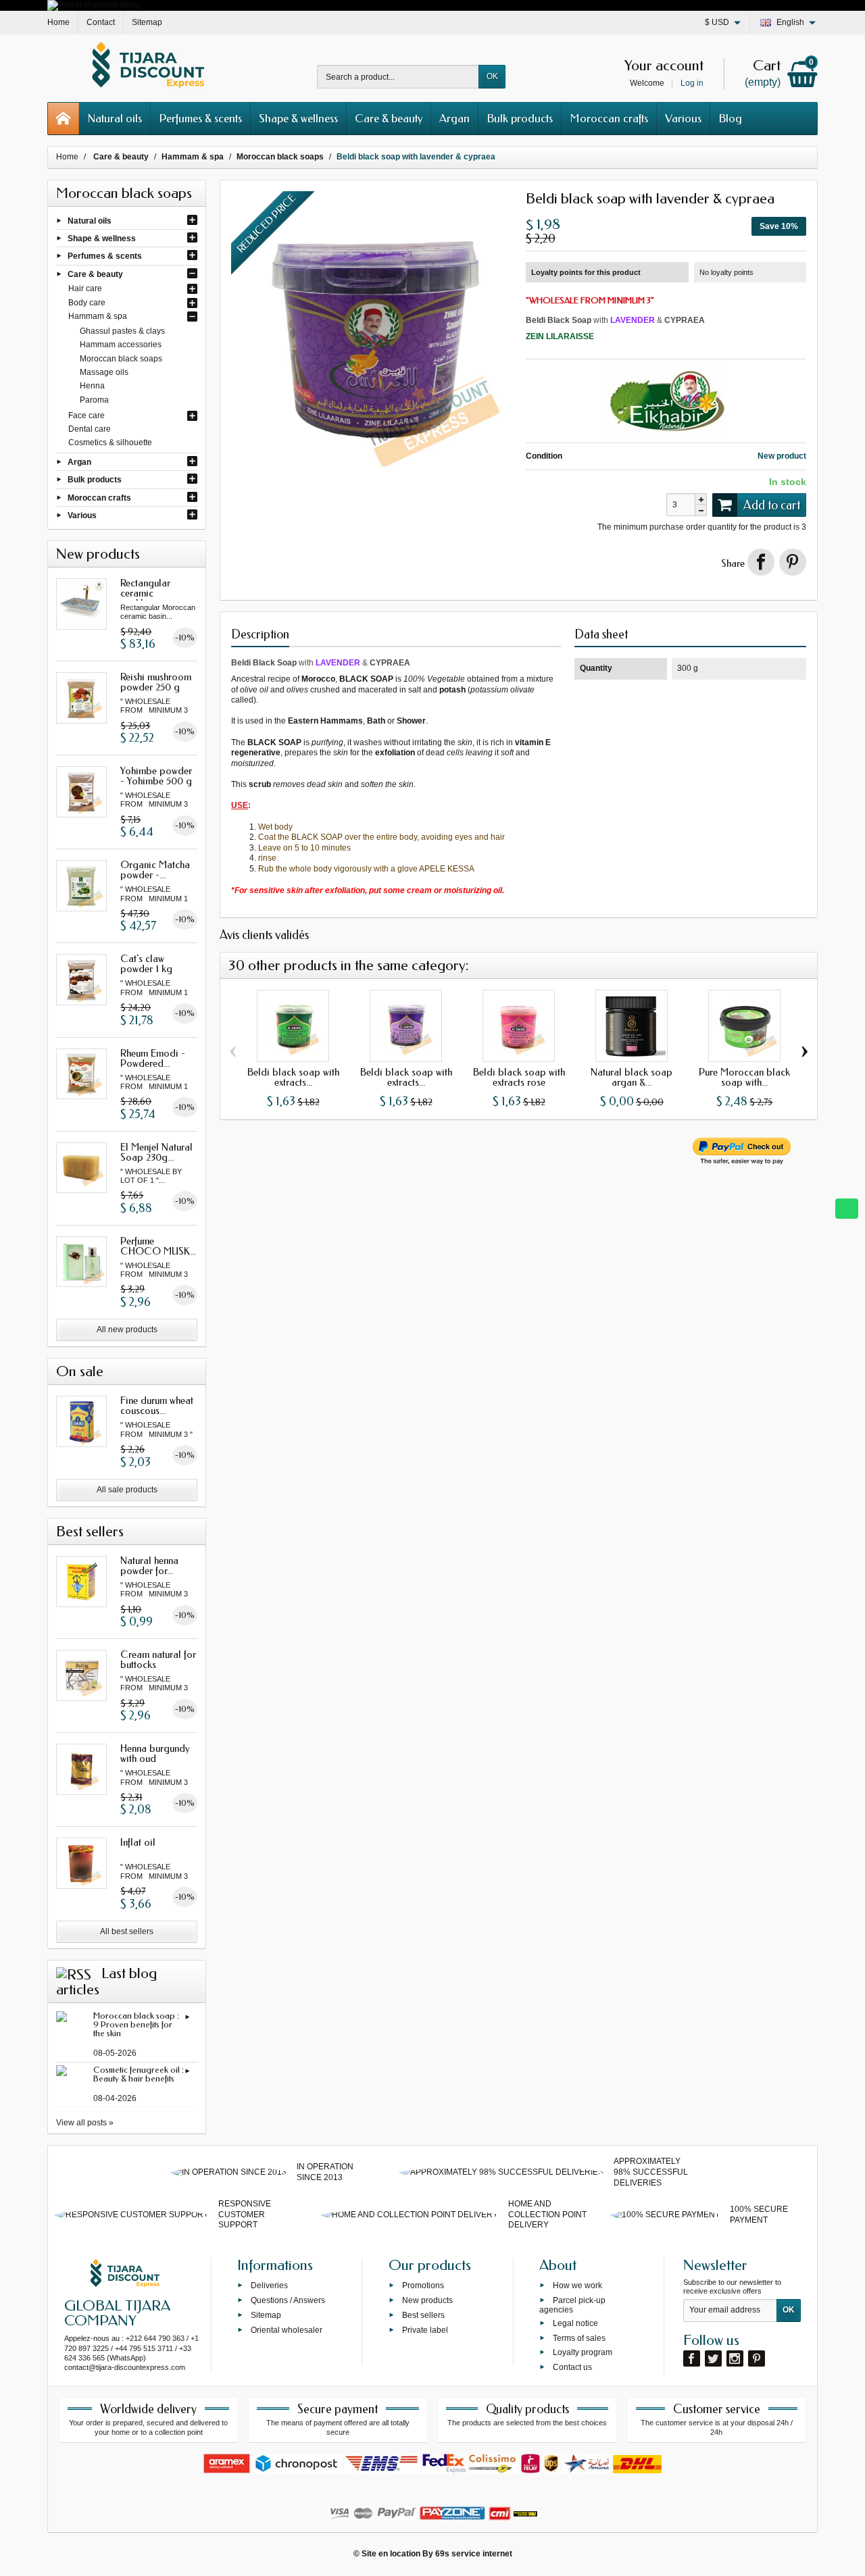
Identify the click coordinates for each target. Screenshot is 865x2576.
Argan (454, 118)
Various (683, 118)
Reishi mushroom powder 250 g (156, 682)
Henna (92, 386)
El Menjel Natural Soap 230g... (156, 1152)
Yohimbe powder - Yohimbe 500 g (156, 776)
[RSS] (74, 1973)
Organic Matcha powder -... (155, 870)
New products (427, 2300)
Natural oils (115, 118)
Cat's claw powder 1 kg (146, 964)
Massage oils (104, 372)
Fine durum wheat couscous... (157, 1406)
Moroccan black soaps (121, 359)
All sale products (127, 1490)
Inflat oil (138, 1842)
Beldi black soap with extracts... (293, 1077)
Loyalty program (583, 2352)
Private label (425, 2329)
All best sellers (127, 1931)
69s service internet (474, 2554)
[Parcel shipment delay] (94, 5)
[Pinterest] (793, 562)
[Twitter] (713, 2358)
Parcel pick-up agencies (572, 2305)
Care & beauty (389, 118)
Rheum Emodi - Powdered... (153, 1058)
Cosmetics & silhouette (110, 443)
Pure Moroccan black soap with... (744, 1077)
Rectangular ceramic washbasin (145, 593)
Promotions (423, 2285)
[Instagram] (735, 2358)
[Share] (761, 562)
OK (492, 76)
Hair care (85, 288)
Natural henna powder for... (149, 1566)
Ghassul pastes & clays (122, 331)
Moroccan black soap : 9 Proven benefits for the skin (136, 2024)
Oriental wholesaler (287, 2329)
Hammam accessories (121, 345)
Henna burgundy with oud (155, 1753)
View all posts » (85, 2123)
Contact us (572, 2367)
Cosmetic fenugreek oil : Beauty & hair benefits (139, 2074)
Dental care (90, 429)
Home (67, 157)
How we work (577, 2285)
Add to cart (772, 505)
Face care (86, 415)
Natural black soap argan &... (632, 1077)
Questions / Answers (288, 2300)
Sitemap (266, 2315)
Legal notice (575, 2323)
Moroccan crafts (609, 118)
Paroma (94, 400)
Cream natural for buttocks (158, 1660)
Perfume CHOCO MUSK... (158, 1246)
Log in (692, 83)
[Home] (64, 119)
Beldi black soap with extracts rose (519, 1077)
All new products (127, 1330)
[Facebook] (692, 2358)
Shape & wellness (298, 118)
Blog (730, 118)
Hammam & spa (98, 316)
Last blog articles (106, 1981)
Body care (87, 303)
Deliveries (269, 2285)
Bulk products (520, 118)
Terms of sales (579, 2338)
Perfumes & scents (200, 118)
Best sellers (423, 2315)
